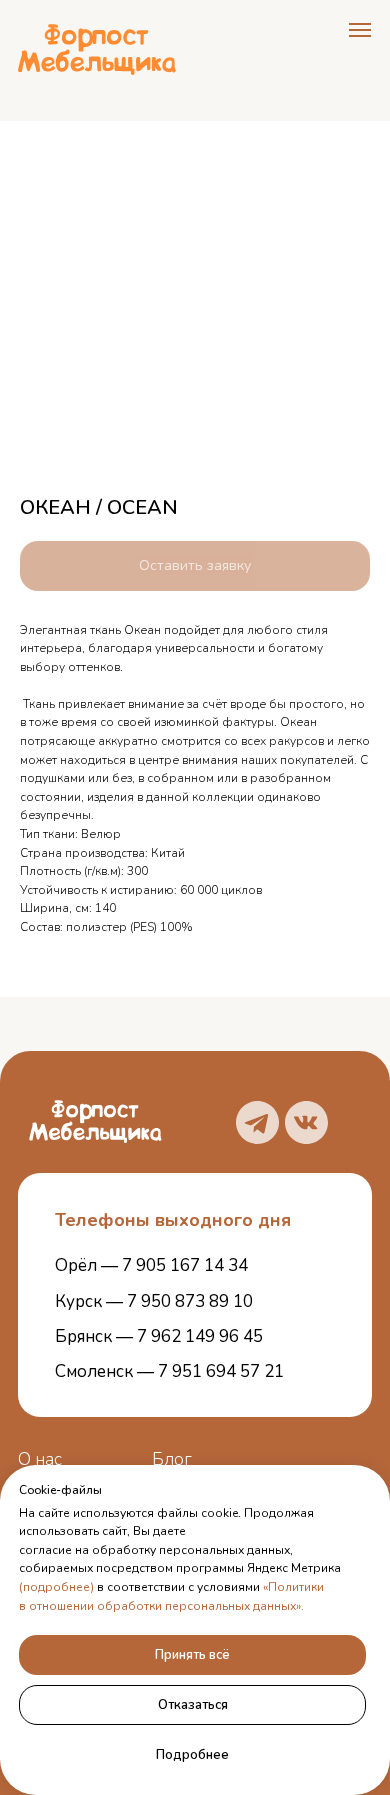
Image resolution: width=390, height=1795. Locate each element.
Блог (172, 1459)
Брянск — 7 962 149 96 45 (159, 1336)
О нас (40, 1459)
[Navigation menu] (360, 30)
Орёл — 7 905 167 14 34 (151, 1265)
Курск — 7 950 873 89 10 (154, 1301)
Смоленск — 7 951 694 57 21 (169, 1371)
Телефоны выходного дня (173, 1220)
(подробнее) (56, 1587)
